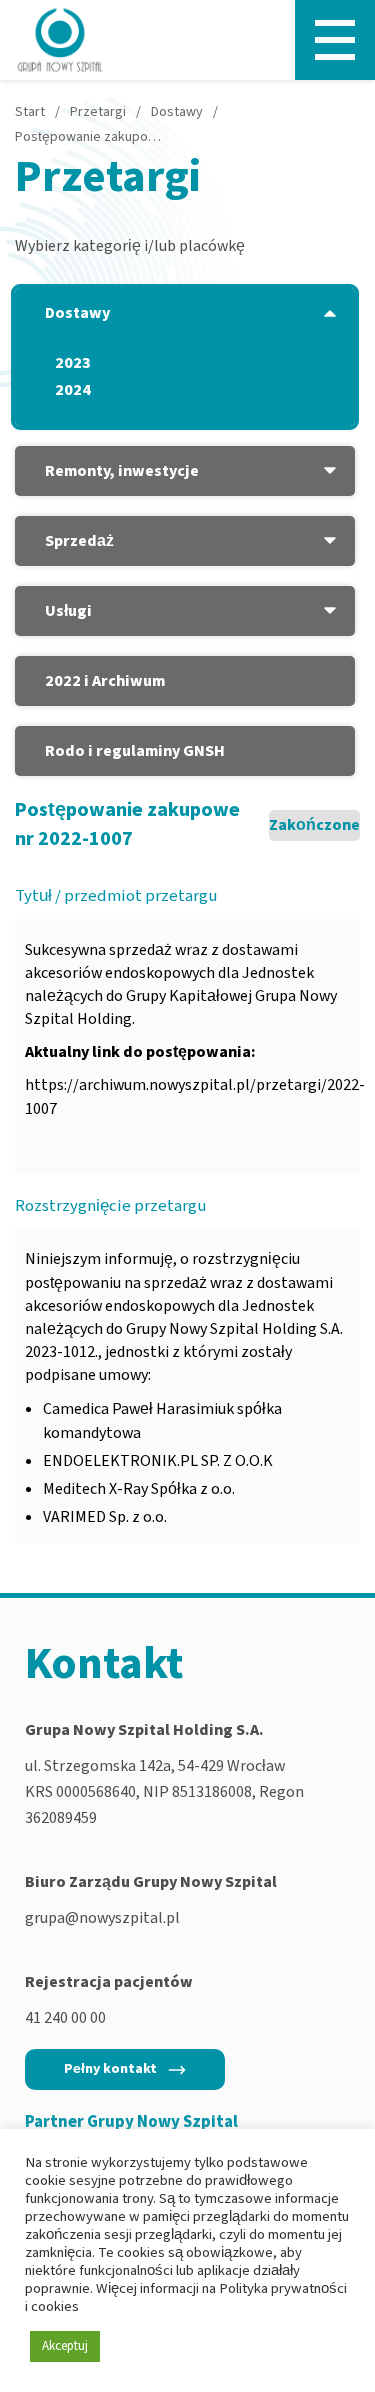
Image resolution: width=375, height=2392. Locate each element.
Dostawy (177, 112)
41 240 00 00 (65, 2018)
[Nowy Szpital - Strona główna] (60, 40)
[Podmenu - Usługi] (330, 611)
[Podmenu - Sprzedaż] (330, 541)
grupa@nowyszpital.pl (102, 1918)
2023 (73, 363)
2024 (73, 390)
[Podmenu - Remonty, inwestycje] (330, 471)
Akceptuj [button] (65, 2346)
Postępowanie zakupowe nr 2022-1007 (90, 137)
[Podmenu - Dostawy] (330, 313)
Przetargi (98, 112)
